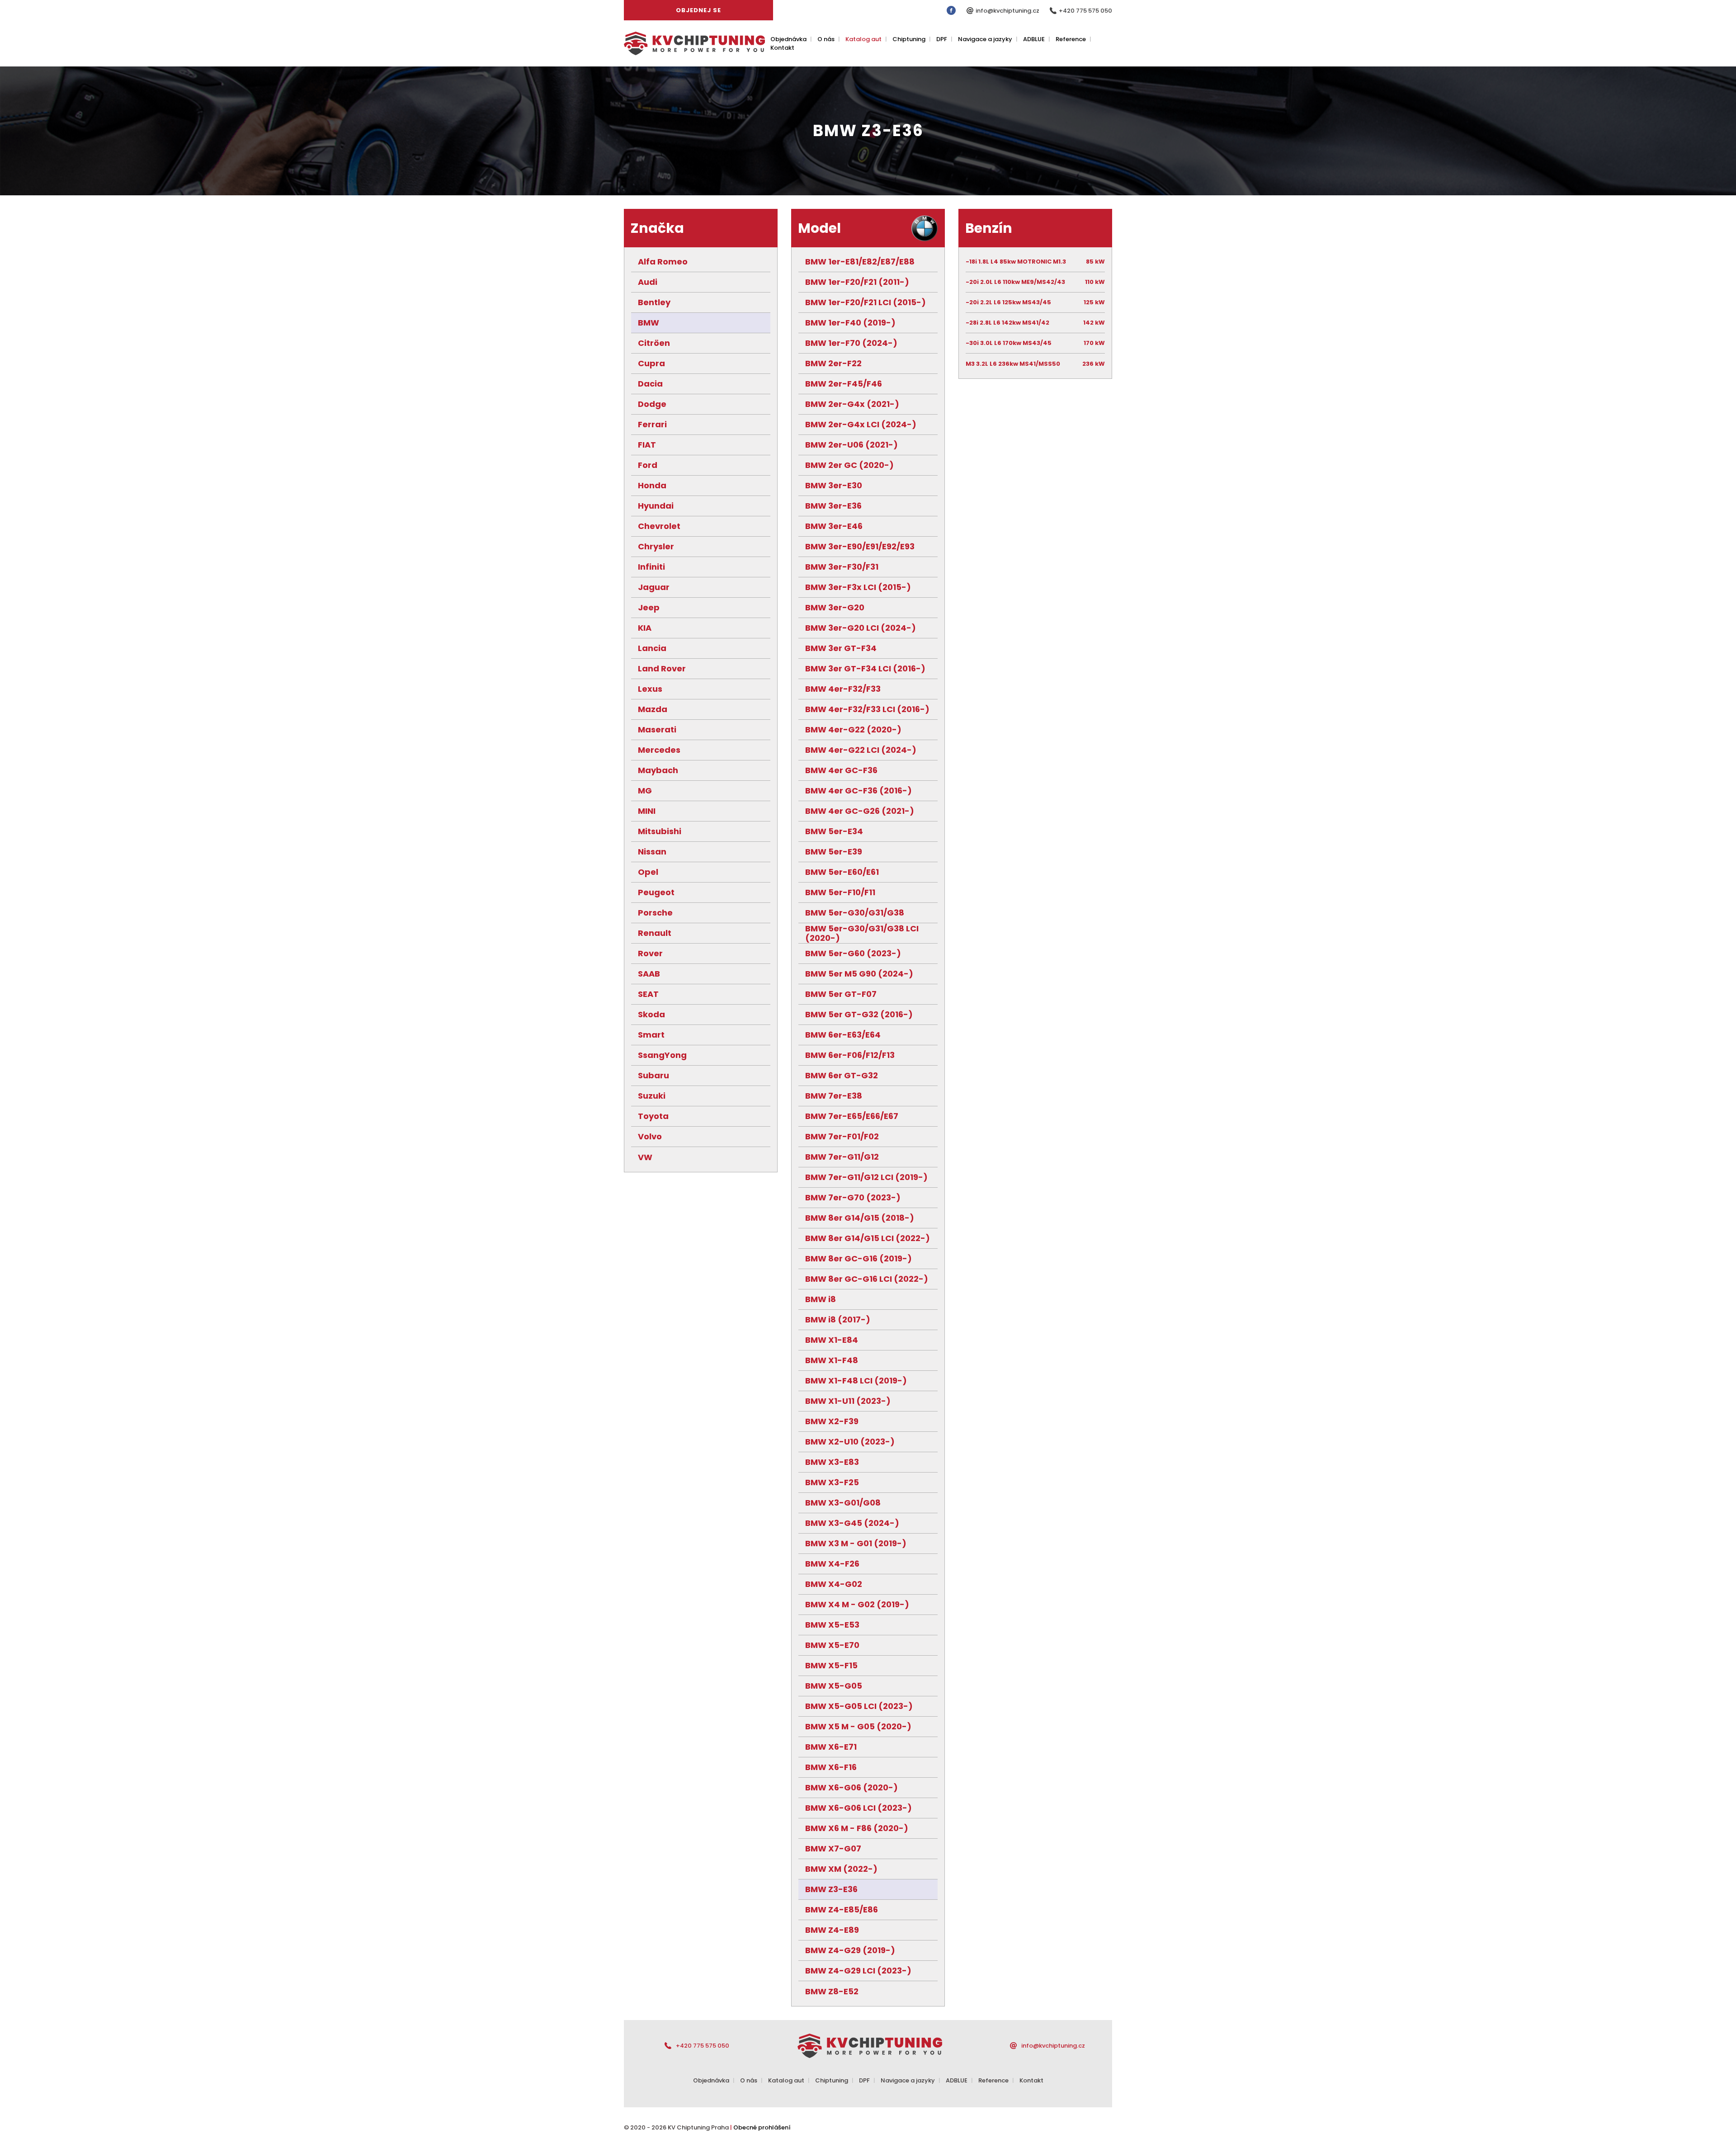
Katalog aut (863, 39)
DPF (942, 39)
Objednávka (788, 39)
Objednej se (698, 10)
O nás (826, 39)
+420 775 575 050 (1085, 11)
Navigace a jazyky (985, 39)
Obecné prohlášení (762, 2127)
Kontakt (782, 48)
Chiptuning (909, 39)
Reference (1071, 39)
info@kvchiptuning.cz (1008, 11)
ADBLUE (1034, 39)
